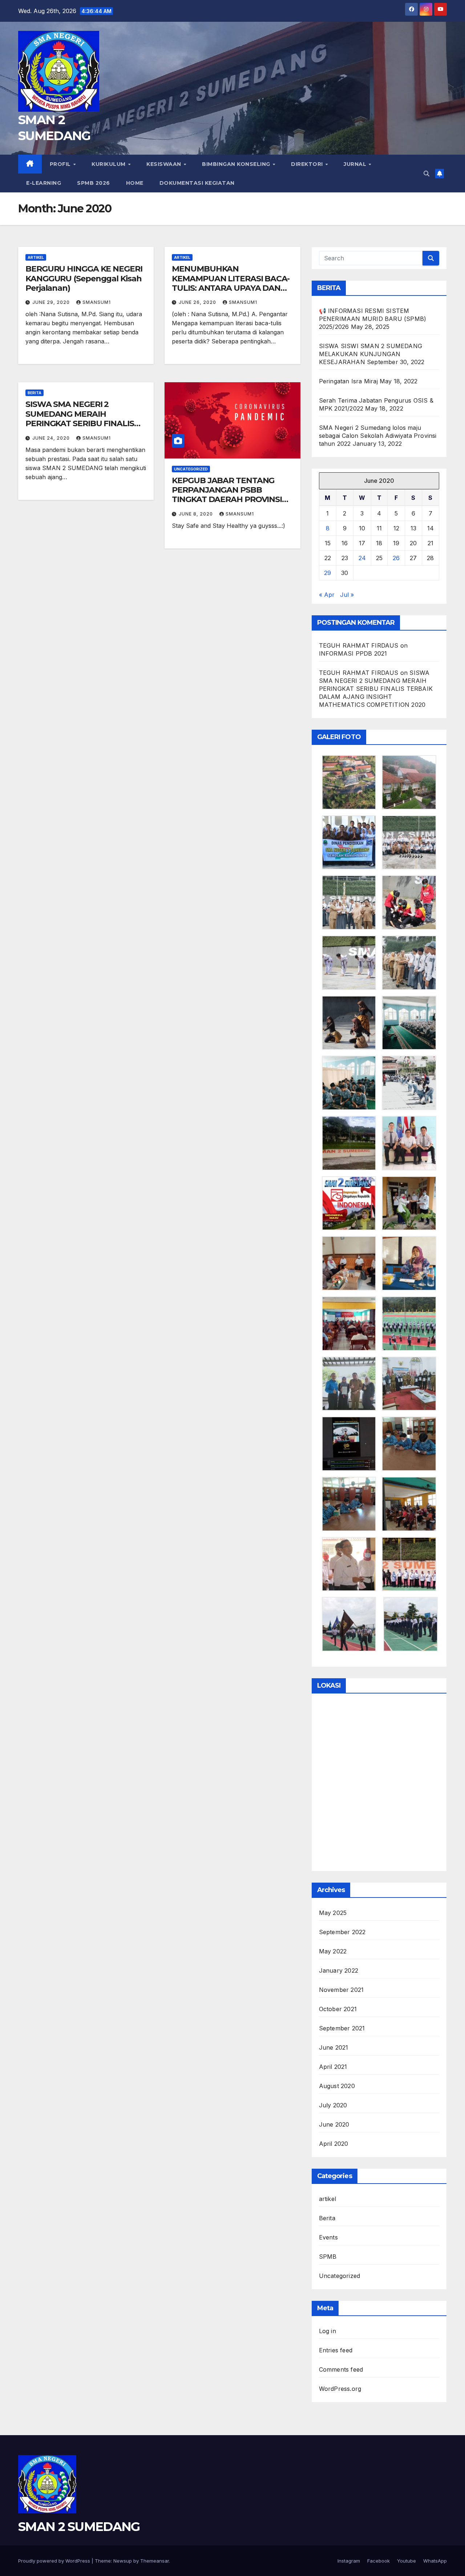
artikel (36, 257)
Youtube (407, 2561)
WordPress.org (340, 2389)
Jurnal (356, 164)
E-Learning (44, 183)
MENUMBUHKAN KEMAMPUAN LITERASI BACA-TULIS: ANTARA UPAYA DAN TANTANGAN (231, 283)
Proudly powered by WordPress (55, 2561)
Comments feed (341, 2369)
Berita (35, 393)
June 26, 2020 (198, 302)
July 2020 (333, 2105)
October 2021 (338, 2009)
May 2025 (333, 1913)
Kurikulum (109, 164)
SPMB (328, 2257)
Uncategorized (191, 469)
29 (327, 573)
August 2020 (337, 2086)
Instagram (349, 2561)
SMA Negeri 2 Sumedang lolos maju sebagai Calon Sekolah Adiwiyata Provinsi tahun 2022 (378, 436)
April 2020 (334, 2144)
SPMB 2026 (94, 183)
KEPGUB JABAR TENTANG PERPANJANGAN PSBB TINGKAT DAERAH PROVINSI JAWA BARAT (227, 495)
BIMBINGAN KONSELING (237, 164)
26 (396, 558)
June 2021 (334, 2047)
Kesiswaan (165, 164)
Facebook (379, 2561)
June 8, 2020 (197, 514)
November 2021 (341, 1990)
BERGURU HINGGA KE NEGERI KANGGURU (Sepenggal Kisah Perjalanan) (84, 278)
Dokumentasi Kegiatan (197, 183)
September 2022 (342, 1932)
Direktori (308, 164)
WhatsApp (435, 2561)
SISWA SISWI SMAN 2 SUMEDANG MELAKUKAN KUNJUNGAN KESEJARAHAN (371, 354)
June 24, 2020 (52, 438)
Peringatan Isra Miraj (348, 381)
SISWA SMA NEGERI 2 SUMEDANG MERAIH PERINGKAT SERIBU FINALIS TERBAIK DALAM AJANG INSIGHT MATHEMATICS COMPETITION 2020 (80, 428)
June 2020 (334, 2124)
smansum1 (97, 302)
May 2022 (333, 1951)
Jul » (347, 595)
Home (135, 183)
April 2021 (333, 2067)
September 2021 (342, 2028)
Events (328, 2237)
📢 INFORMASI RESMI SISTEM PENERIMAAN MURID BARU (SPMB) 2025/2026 (373, 319)
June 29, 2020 (52, 302)
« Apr (327, 595)
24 (362, 558)
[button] (426, 174)
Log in (327, 2331)
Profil (61, 164)
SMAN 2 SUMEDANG (79, 2527)
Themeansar (155, 2561)
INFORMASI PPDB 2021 (353, 653)
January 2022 (339, 1970)
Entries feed (336, 2350)
